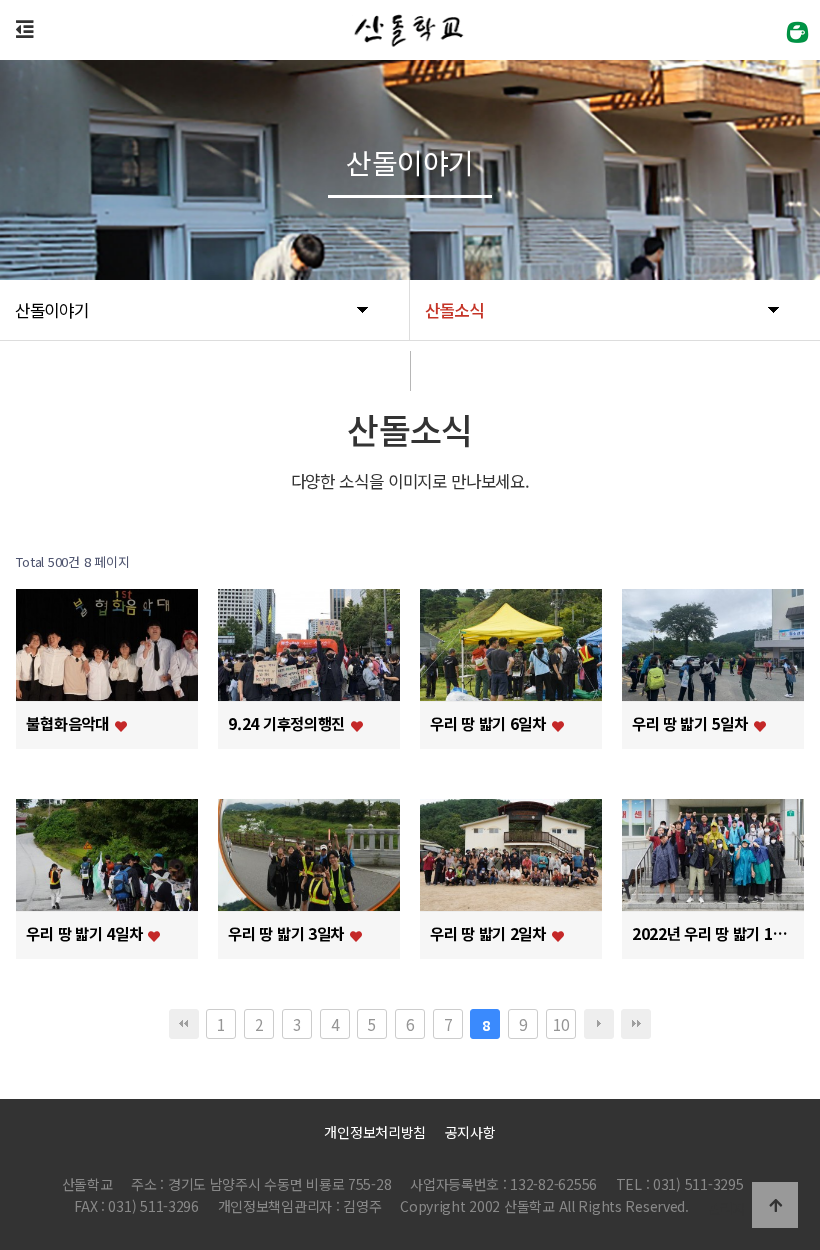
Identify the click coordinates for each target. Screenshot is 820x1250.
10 (560, 1024)
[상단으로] (775, 1205)
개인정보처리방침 (375, 1132)
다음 (599, 1024)
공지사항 (470, 1132)
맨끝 (636, 1024)
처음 (184, 1024)
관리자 (727, 1208)
